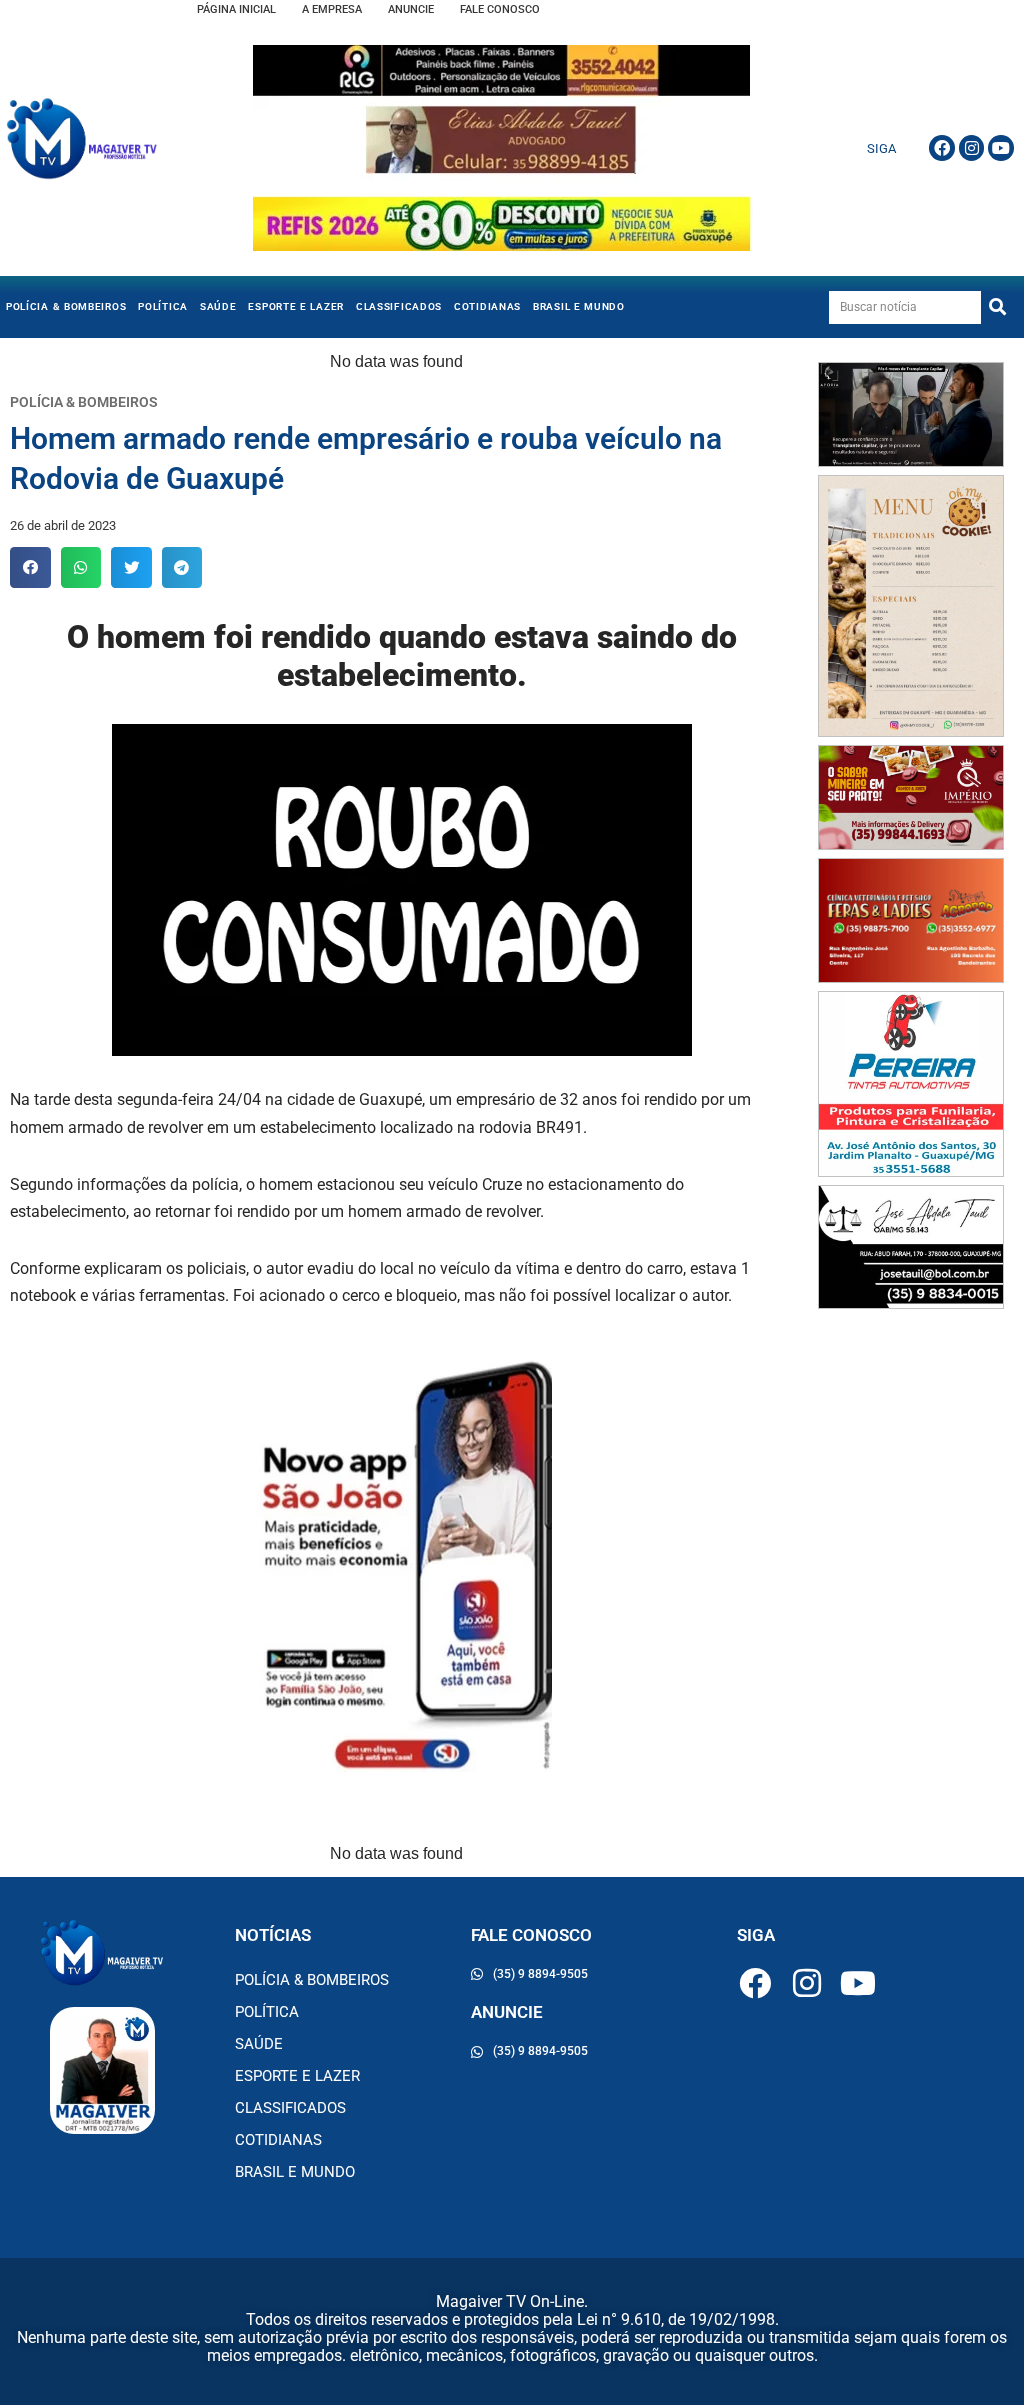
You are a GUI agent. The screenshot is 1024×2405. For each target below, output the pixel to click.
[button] (30, 567)
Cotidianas (487, 306)
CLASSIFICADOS (399, 306)
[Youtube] (1001, 148)
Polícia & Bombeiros (66, 306)
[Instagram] (972, 148)
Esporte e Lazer (296, 306)
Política (163, 306)
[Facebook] (942, 148)
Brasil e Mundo (579, 306)
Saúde (218, 306)
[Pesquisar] (997, 307)
